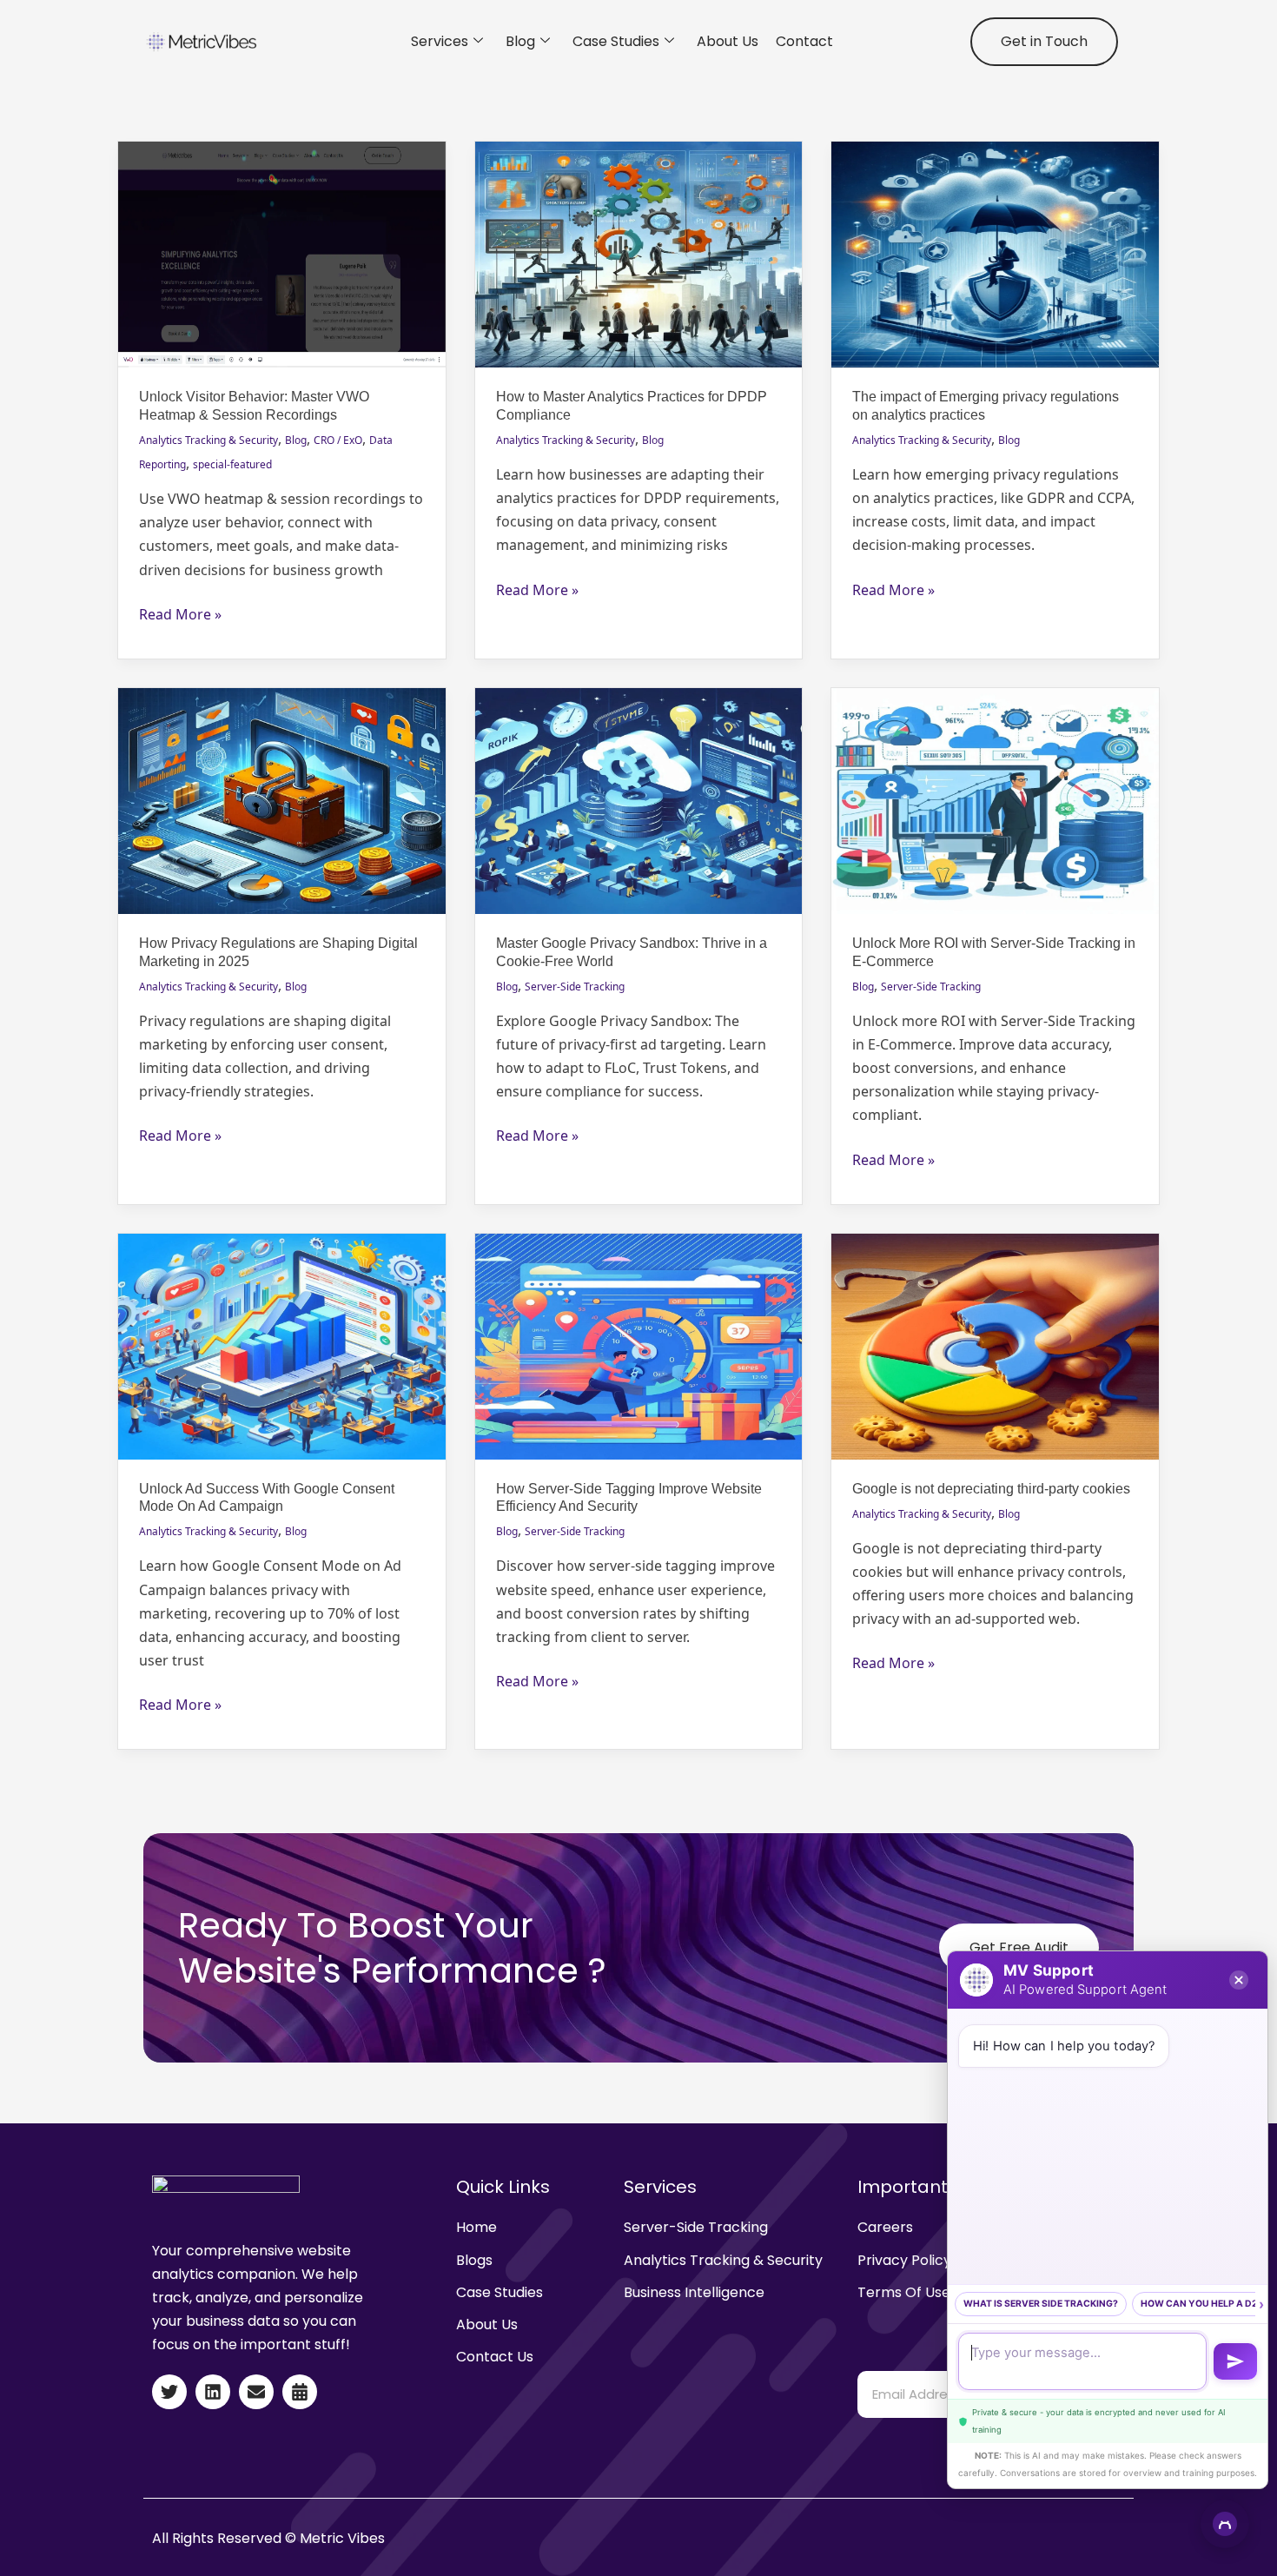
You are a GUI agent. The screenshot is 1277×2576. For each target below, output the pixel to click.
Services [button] (440, 41)
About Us (728, 41)
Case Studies (616, 41)
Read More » (180, 613)
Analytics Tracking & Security (208, 440)
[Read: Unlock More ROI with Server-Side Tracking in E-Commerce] (995, 799)
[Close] (1239, 1980)
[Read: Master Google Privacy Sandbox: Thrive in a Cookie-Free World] (639, 799)
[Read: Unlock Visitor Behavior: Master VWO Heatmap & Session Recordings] (282, 253)
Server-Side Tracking (575, 987)
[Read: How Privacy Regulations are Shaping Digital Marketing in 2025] (282, 799)
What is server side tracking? (1041, 2304)
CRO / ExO (338, 440)
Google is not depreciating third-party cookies (991, 1489)
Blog (520, 41)
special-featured (232, 464)
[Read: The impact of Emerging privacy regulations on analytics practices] (995, 253)
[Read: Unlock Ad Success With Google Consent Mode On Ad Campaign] (282, 1345)
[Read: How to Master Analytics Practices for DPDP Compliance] (639, 253)
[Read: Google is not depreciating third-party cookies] (995, 1345)
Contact (804, 41)
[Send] (1235, 2361)
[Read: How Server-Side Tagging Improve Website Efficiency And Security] (639, 1345)
